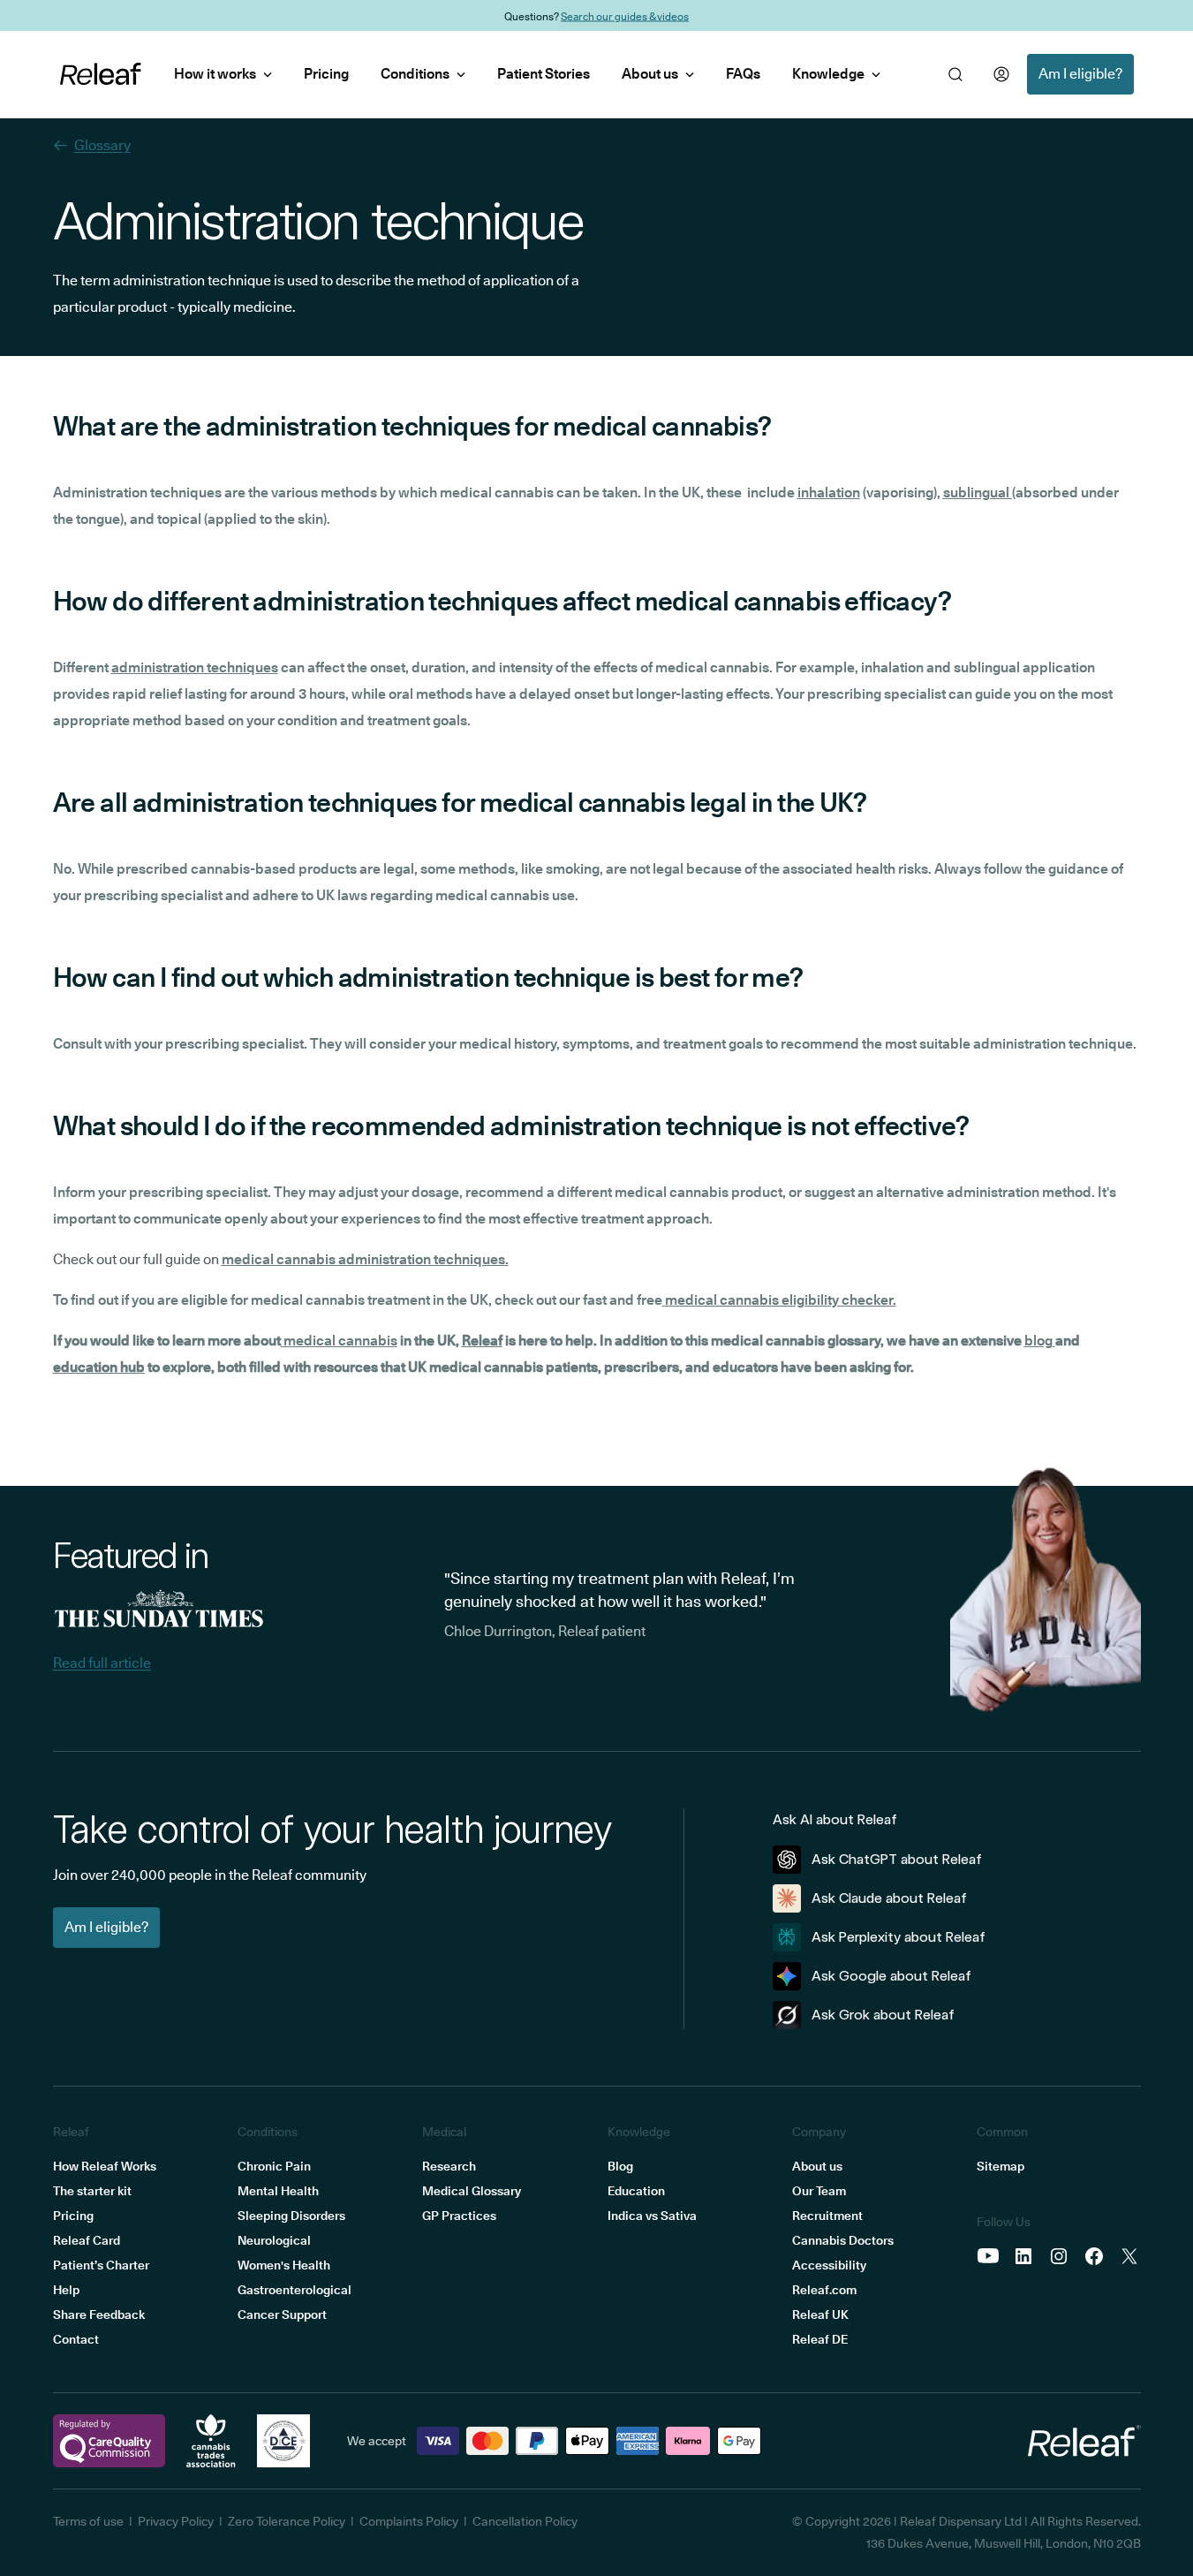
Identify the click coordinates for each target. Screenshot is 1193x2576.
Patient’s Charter (101, 2265)
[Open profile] (1001, 74)
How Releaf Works (105, 2166)
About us (650, 74)
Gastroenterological (294, 2290)
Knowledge (828, 74)
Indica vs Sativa (652, 2216)
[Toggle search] (955, 74)
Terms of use (88, 2521)
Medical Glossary (472, 2191)
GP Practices (459, 2216)
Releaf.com (824, 2290)
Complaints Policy (409, 2521)
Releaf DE (820, 2339)
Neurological (274, 2240)
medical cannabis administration (326, 1259)
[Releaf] (101, 74)
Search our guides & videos (625, 15)
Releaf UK (820, 2315)
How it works (215, 74)
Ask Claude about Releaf (889, 1898)
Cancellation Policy (525, 2521)
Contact (76, 2339)
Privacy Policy (176, 2521)
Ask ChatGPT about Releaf (897, 1859)
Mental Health (278, 2191)
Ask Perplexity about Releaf (899, 1937)
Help (66, 2290)
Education (636, 2191)
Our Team (819, 2191)
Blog (620, 2166)
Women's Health (284, 2265)
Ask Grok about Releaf (883, 2015)
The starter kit (92, 2191)
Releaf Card (87, 2240)
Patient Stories (544, 74)
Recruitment (827, 2216)
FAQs (743, 74)
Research (449, 2166)
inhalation (829, 492)
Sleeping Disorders (291, 2216)
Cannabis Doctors (843, 2240)
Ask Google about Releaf (891, 1976)
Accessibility (829, 2265)
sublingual (978, 492)
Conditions (415, 74)
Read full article (102, 1663)
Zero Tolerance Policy (287, 2521)
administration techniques (195, 667)
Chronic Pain (274, 2166)
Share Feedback (99, 2315)
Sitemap (1000, 2166)
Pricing (326, 74)
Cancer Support (282, 2315)
